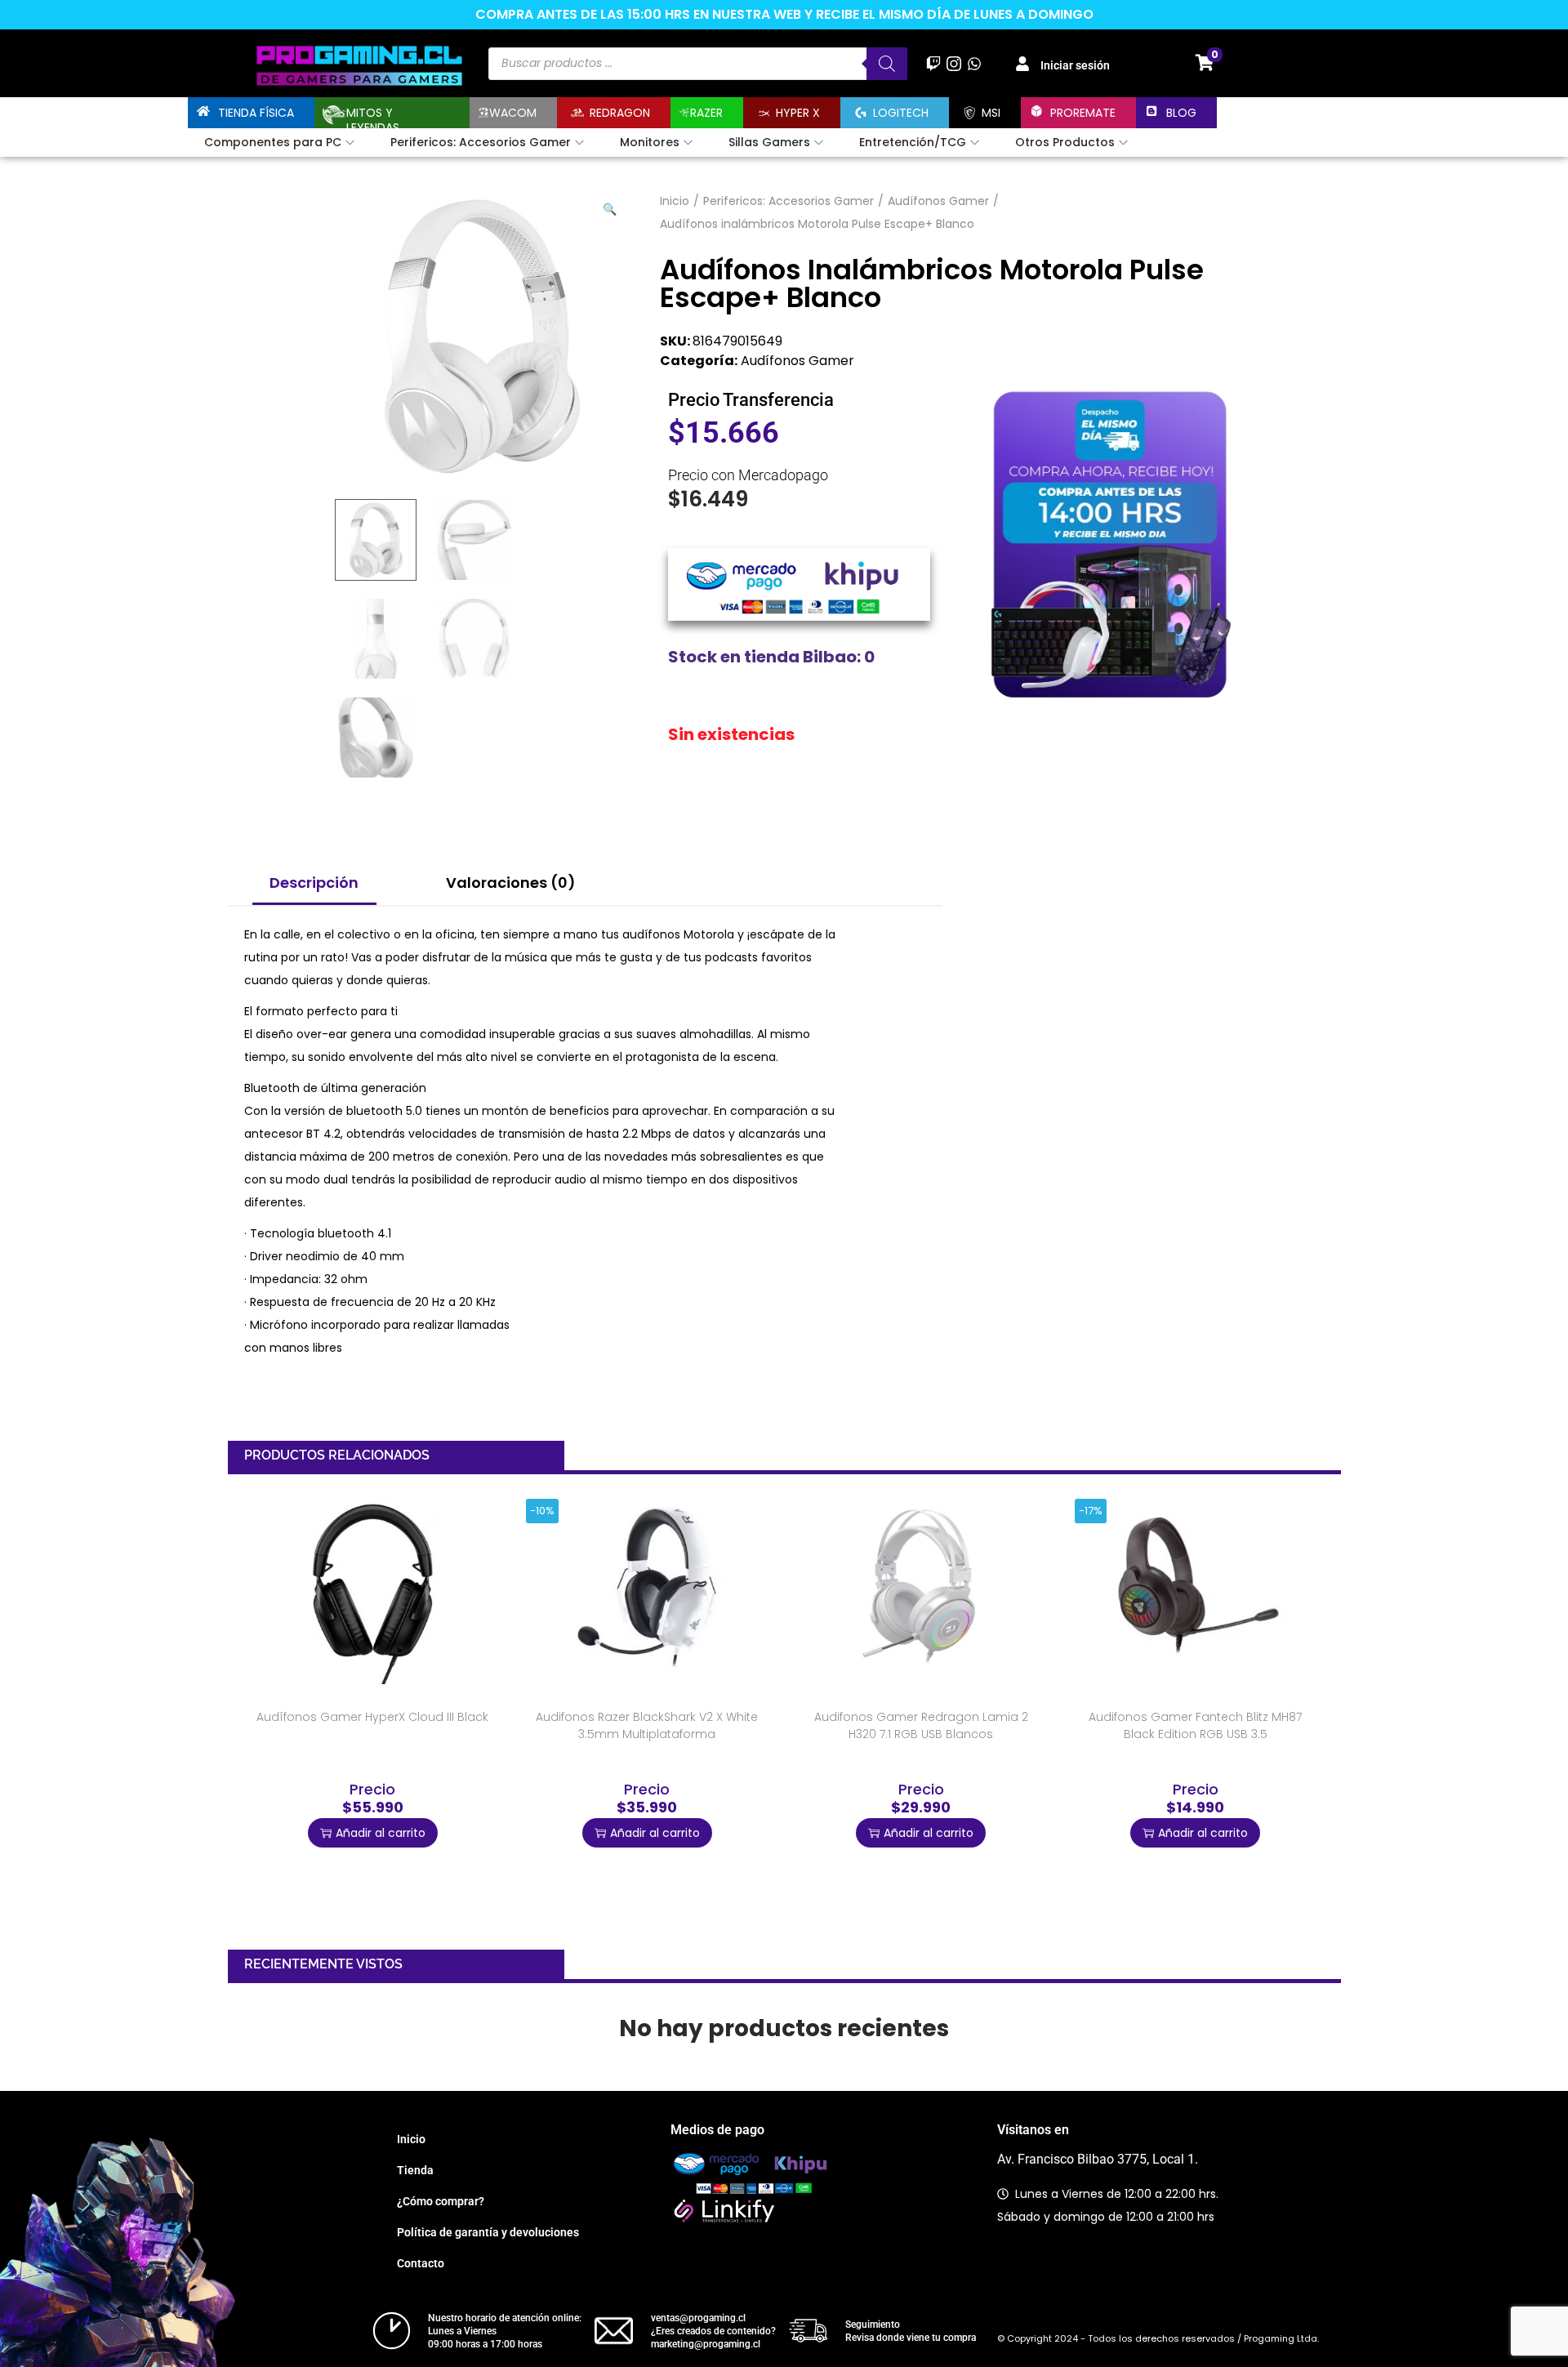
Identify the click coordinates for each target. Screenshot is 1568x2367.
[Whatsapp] (975, 63)
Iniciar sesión (1075, 65)
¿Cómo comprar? (441, 2201)
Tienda (415, 2170)
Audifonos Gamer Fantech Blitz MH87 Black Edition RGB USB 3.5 (1195, 1725)
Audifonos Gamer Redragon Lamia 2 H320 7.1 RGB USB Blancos (921, 1725)
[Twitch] (933, 63)
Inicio (675, 201)
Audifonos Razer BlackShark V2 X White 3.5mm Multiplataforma (647, 1725)
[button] (611, 206)
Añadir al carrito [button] (381, 1833)
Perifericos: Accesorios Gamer (788, 201)
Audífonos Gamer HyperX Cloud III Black (372, 1717)
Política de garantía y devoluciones (488, 2232)
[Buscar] (887, 64)
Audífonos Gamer (938, 201)
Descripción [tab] (314, 883)
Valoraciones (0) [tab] (511, 883)
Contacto (421, 2263)
